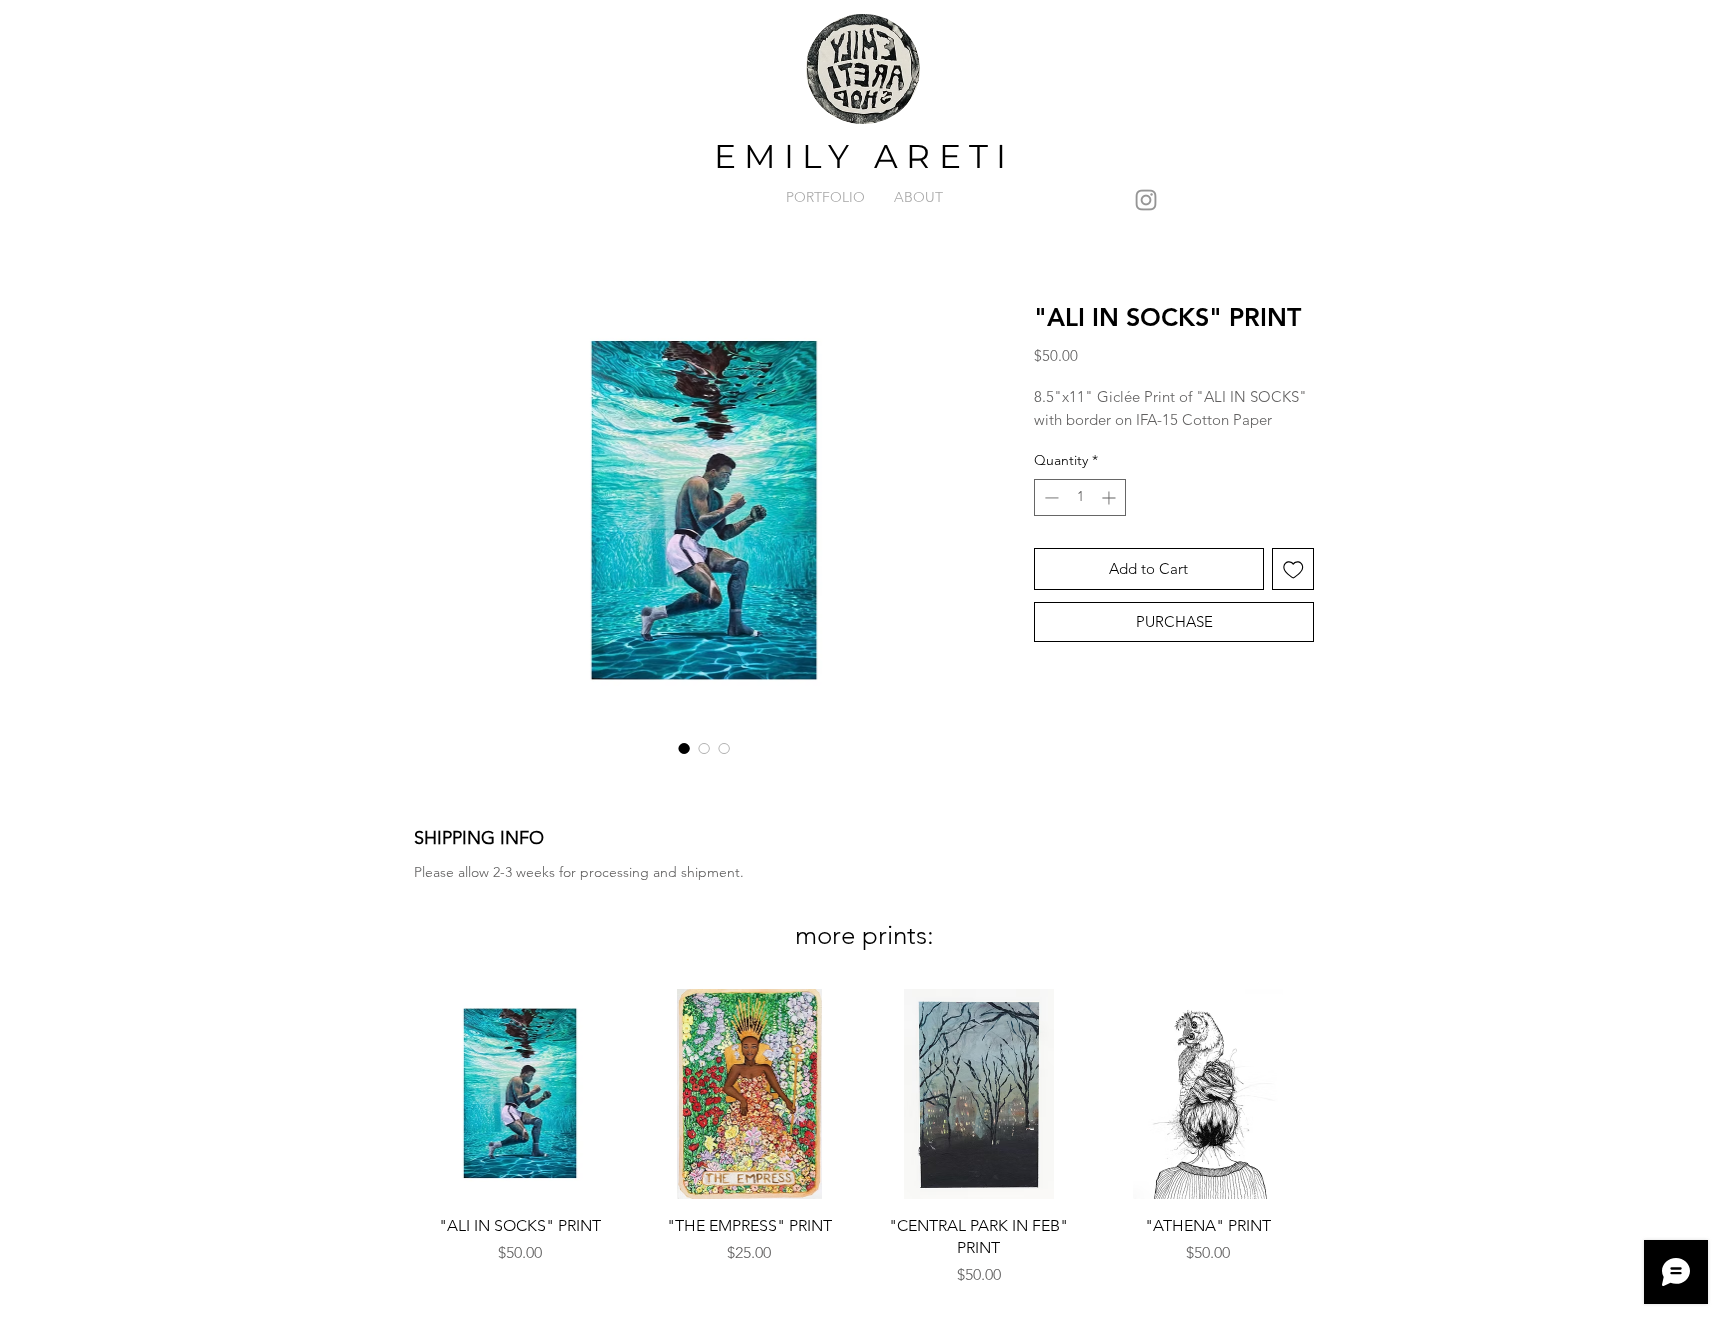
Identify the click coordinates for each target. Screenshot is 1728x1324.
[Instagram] (1146, 200)
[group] (864, 1145)
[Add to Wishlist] (1293, 569)
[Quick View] (520, 1094)
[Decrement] (1049, 497)
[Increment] (1110, 497)
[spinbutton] (1080, 497)
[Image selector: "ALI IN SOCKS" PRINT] (684, 748)
